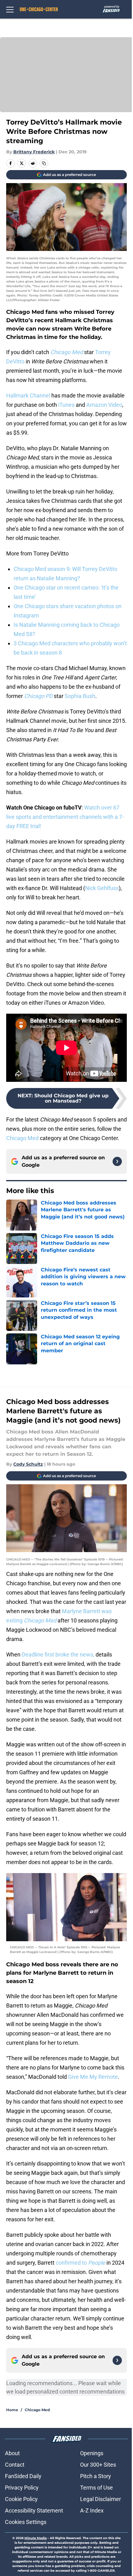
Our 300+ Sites (98, 2465)
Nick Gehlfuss (102, 888)
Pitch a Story (96, 2476)
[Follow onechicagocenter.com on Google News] (117, 1161)
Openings (92, 2453)
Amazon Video (104, 405)
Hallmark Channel (28, 395)
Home (12, 2410)
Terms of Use (97, 2488)
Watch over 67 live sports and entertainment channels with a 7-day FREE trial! (65, 817)
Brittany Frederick (34, 152)
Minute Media (36, 2538)
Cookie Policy (21, 2499)
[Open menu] (10, 9)
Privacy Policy (22, 2488)
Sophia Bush (80, 696)
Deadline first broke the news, (58, 1654)
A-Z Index (92, 2510)
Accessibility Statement (34, 2510)
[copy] (44, 163)
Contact (15, 2465)
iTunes (66, 405)
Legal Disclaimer (101, 2499)
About (12, 2453)
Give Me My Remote (93, 2077)
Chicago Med (22, 1138)
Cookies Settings (26, 2522)
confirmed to (81, 2263)
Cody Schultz (28, 1464)
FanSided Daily (23, 2476)
